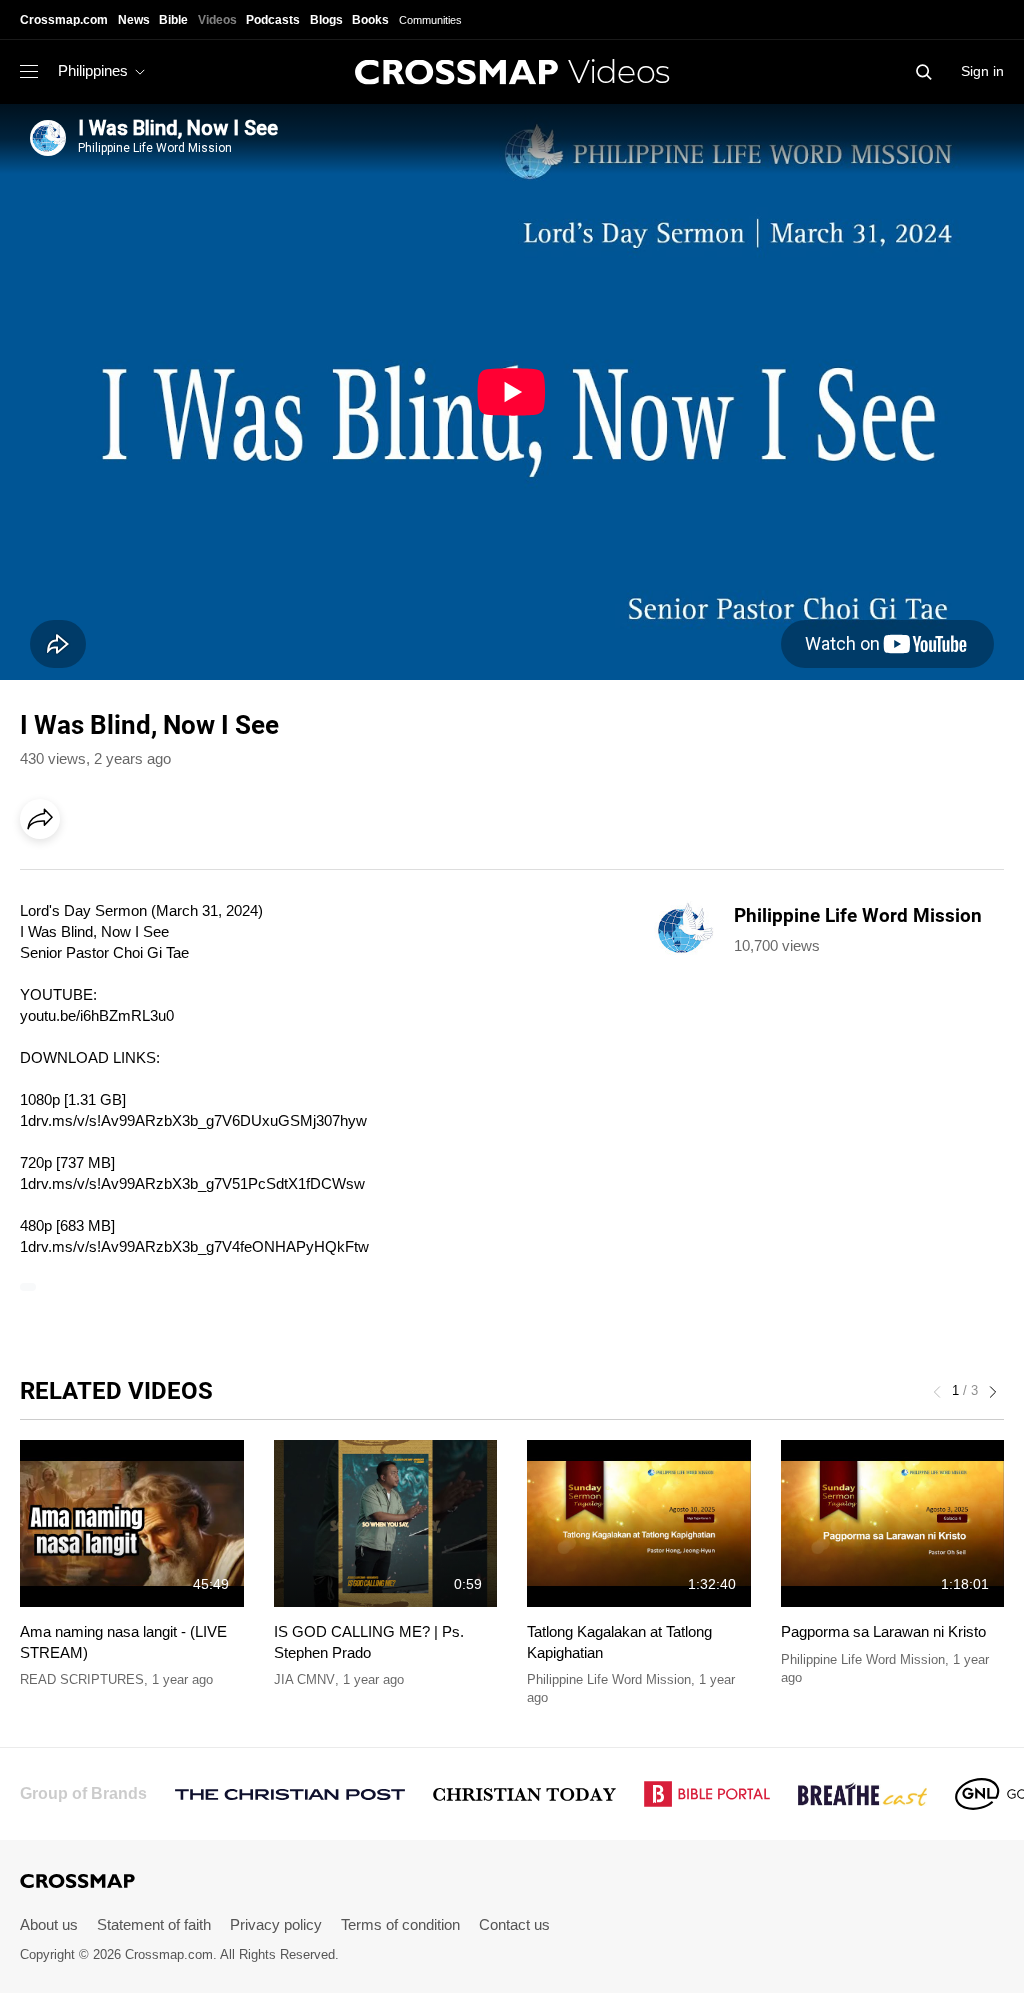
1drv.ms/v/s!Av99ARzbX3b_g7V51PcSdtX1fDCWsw (192, 1183)
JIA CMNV (304, 1679)
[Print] (210, 875)
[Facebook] (46, 875)
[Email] (169, 875)
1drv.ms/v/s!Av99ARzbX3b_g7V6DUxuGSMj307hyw (193, 1120)
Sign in (982, 71)
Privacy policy (276, 1924)
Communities (430, 20)
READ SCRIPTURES (82, 1679)
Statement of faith (154, 1924)
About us (49, 1924)
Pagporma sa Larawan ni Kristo (883, 1631)
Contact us (514, 1924)
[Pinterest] (128, 875)
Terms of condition (400, 1924)
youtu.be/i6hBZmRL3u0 (97, 1015)
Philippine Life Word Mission (609, 1679)
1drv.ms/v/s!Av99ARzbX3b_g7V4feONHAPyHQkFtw (194, 1246)
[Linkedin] (87, 875)
